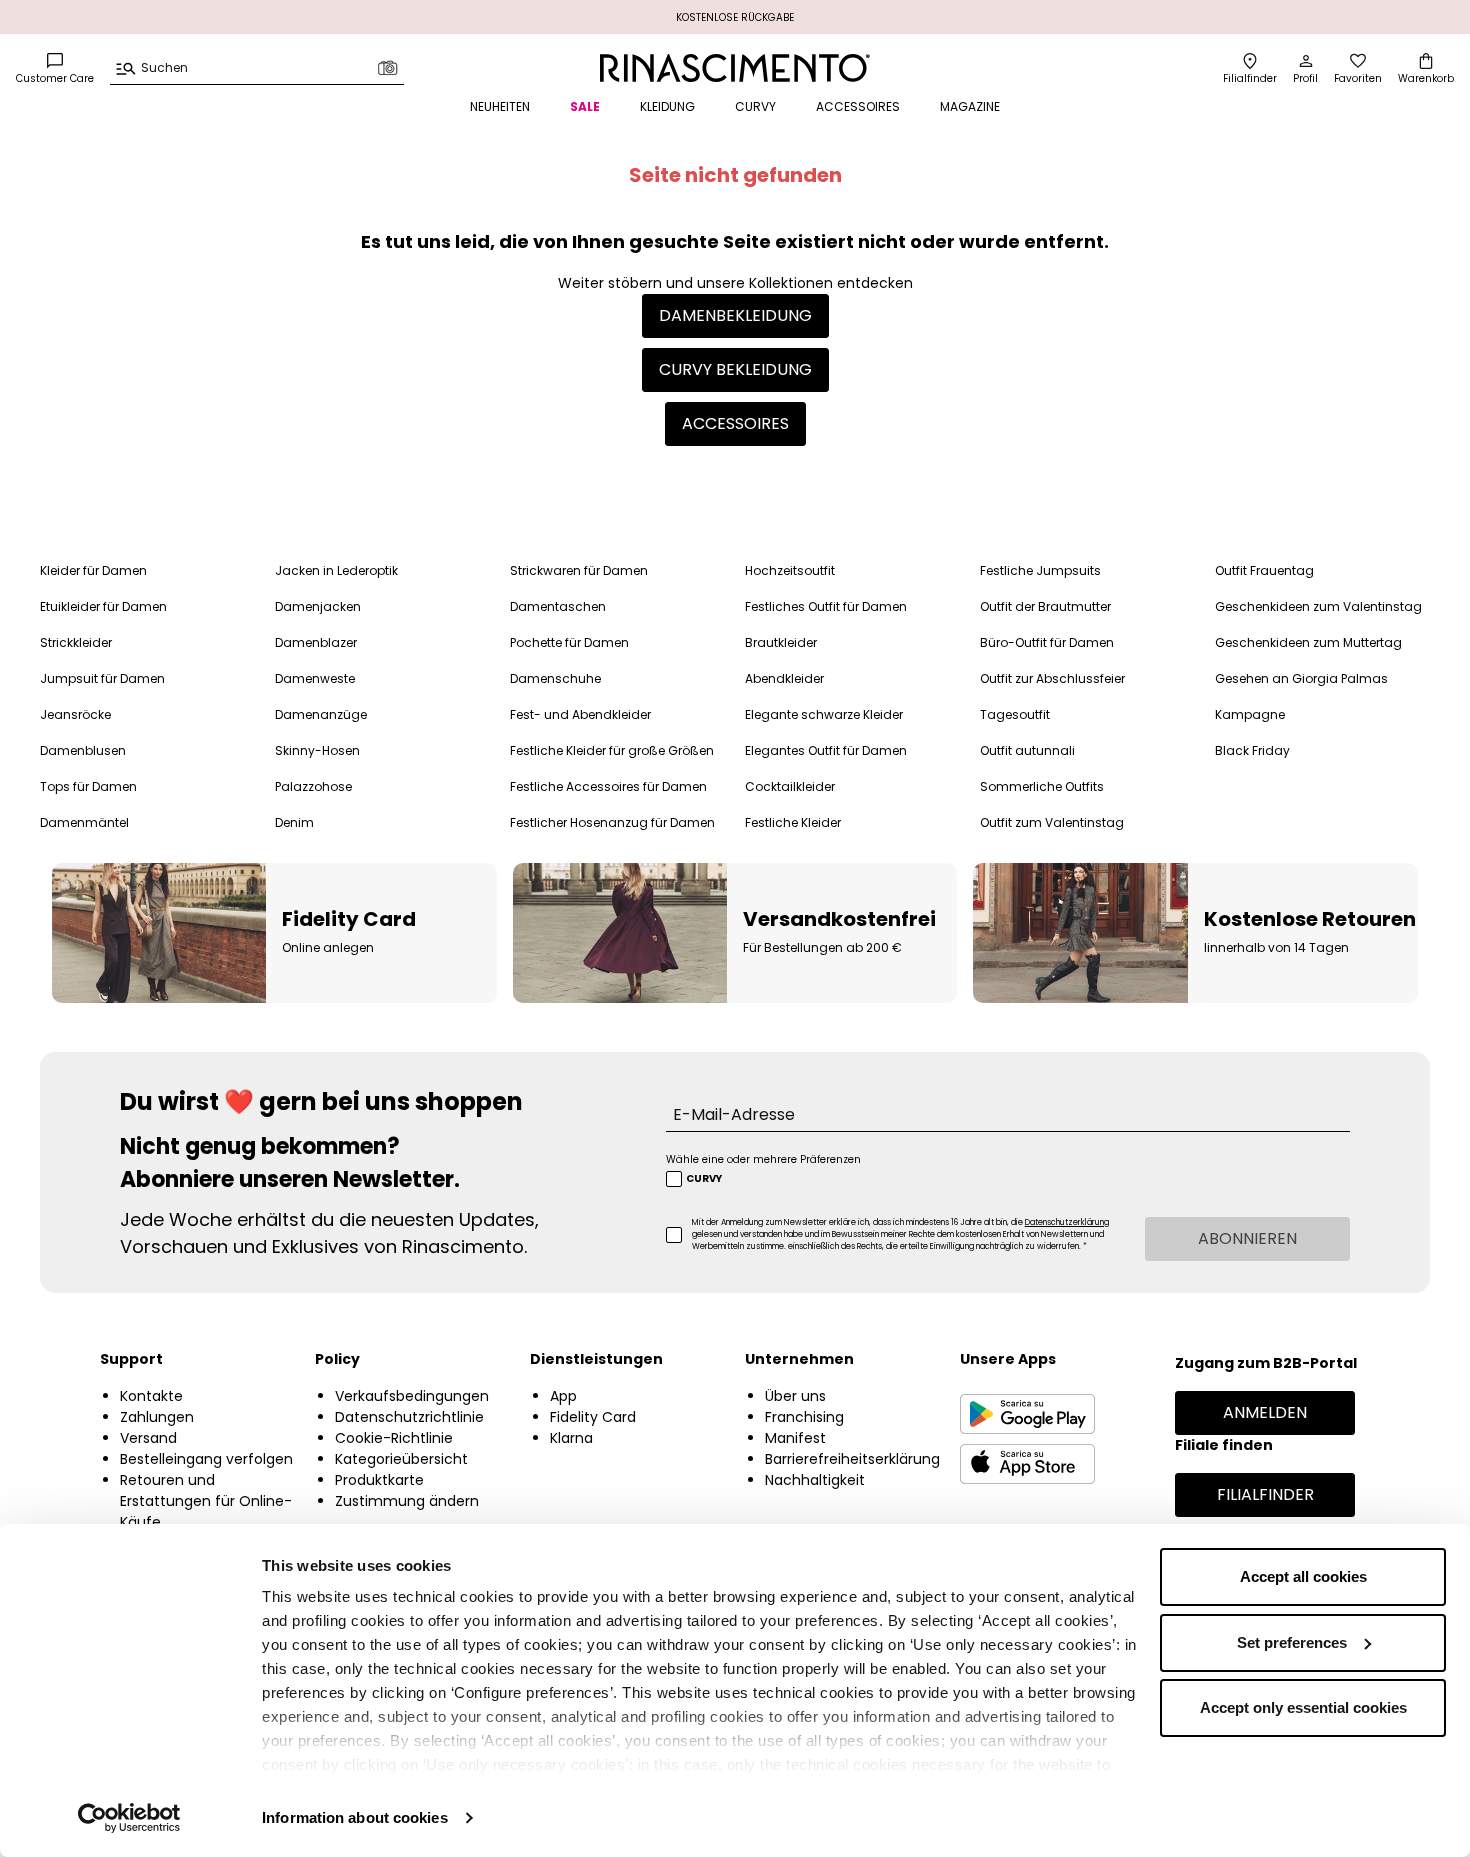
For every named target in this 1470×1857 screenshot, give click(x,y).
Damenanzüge (321, 714)
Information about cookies (355, 1817)
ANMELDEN (1265, 1412)
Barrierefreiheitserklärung (852, 1459)
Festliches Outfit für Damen (826, 606)
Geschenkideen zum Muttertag (1308, 642)
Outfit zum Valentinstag (1052, 822)
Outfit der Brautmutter (1045, 606)
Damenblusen (83, 750)
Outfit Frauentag (1264, 570)
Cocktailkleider (790, 786)
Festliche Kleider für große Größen (612, 750)
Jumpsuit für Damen (102, 678)
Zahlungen (157, 1417)
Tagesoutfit (1015, 714)
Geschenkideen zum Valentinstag (1318, 606)
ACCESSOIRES (858, 106)
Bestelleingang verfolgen (206, 1459)
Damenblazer (316, 642)
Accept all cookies (1303, 1576)
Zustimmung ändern (407, 1501)
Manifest (795, 1438)
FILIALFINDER (1265, 1494)
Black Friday (1252, 750)
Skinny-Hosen (317, 750)
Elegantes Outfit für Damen (826, 750)
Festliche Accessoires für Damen (608, 786)
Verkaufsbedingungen (412, 1396)
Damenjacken (318, 606)
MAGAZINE (970, 106)
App (563, 1396)
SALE (585, 106)
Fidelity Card (593, 1417)
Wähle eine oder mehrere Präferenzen (763, 1159)
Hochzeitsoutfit (790, 570)
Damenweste (315, 678)
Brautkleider (781, 642)
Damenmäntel (84, 822)
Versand (148, 1438)
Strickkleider (76, 642)
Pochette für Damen (569, 642)
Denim (294, 822)
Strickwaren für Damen (579, 570)
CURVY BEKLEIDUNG (735, 369)
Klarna (571, 1438)
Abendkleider (784, 678)
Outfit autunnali (1027, 750)
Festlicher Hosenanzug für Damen (612, 822)
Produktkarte (379, 1480)
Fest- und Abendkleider (580, 714)
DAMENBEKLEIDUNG (735, 315)
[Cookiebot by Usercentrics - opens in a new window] (129, 1818)
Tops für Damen (88, 786)
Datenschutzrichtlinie (409, 1417)
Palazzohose (313, 786)
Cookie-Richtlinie (394, 1438)
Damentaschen (558, 606)
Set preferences (1292, 1642)
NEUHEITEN (500, 106)
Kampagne (1250, 714)
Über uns (795, 1396)
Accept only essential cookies (1303, 1707)
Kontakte (151, 1396)
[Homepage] (734, 68)
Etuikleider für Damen (103, 606)
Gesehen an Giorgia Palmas (1301, 678)
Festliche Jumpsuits (1040, 570)
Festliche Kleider (793, 822)
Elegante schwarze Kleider (824, 714)
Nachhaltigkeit (815, 1480)
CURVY (755, 106)
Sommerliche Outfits (1042, 786)
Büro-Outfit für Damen (1047, 642)
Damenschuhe (555, 678)
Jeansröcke (75, 714)
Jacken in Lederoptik (336, 570)
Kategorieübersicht (401, 1459)
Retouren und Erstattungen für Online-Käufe (206, 1501)
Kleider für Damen (93, 570)
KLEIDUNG (667, 106)
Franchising (804, 1417)
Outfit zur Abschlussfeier (1052, 678)
